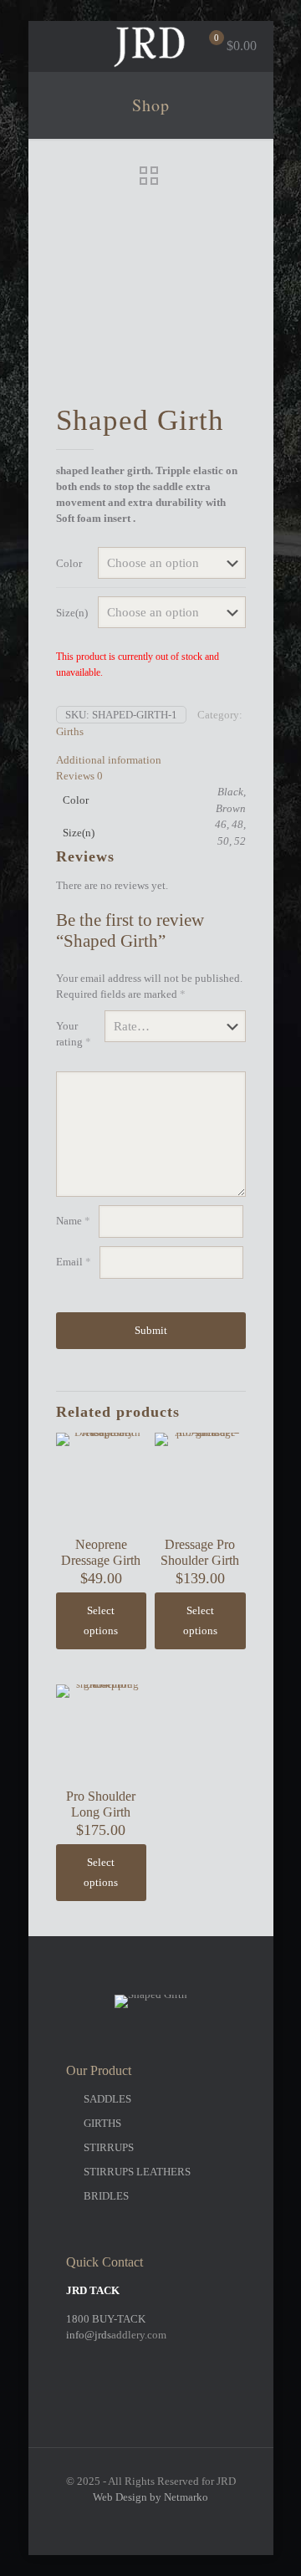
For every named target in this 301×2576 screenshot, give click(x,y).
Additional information (109, 760)
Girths (70, 731)
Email (74, 1262)
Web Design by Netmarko (150, 2497)
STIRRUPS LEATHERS (137, 2172)
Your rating (74, 1034)
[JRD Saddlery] (151, 46)
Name (73, 1221)
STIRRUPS (109, 2147)
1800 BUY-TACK (106, 2319)
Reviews (79, 776)
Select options (101, 1620)
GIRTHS (102, 2123)
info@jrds (89, 2335)
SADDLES (107, 2099)
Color (69, 563)
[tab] (151, 760)
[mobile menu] (51, 46)
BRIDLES (106, 2196)
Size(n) (72, 613)
